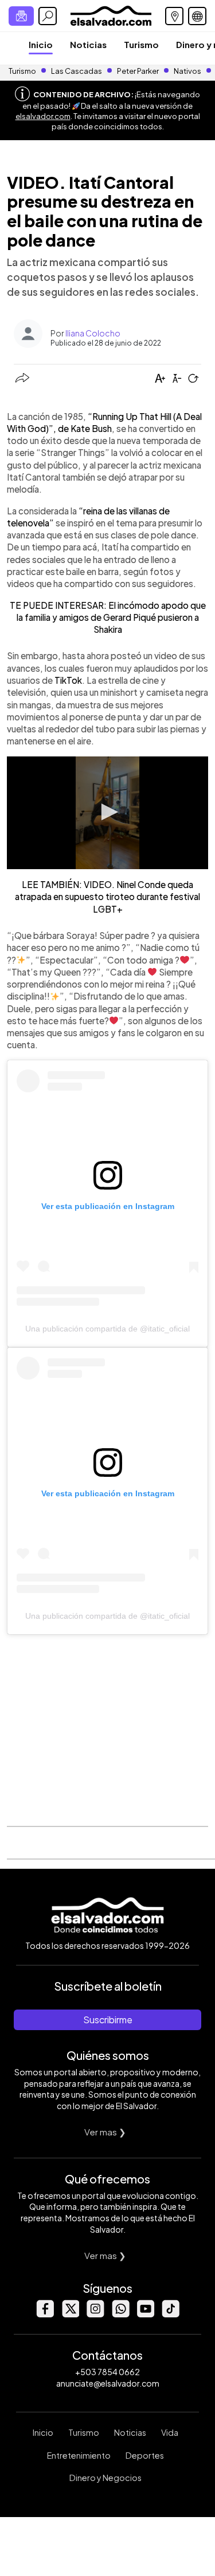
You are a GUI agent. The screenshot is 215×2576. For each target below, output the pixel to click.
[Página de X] (70, 2314)
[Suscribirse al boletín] (21, 16)
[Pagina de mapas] (174, 16)
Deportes (145, 2455)
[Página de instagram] (95, 2314)
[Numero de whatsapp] (120, 2314)
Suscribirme (108, 2020)
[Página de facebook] (45, 2314)
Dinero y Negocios (105, 2478)
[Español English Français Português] (197, 16)
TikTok (68, 680)
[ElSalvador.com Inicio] (111, 15)
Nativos (187, 71)
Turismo (141, 44)
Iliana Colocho (93, 333)
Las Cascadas (77, 71)
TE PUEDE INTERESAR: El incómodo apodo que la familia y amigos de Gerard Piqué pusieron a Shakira (108, 617)
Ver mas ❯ (105, 2132)
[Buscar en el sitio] (48, 16)
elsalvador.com (43, 116)
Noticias (88, 44)
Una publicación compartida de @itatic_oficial (107, 1329)
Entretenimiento (79, 2455)
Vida (170, 2432)
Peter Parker (138, 71)
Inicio (41, 44)
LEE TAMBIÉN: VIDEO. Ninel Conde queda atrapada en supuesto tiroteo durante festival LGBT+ (107, 897)
